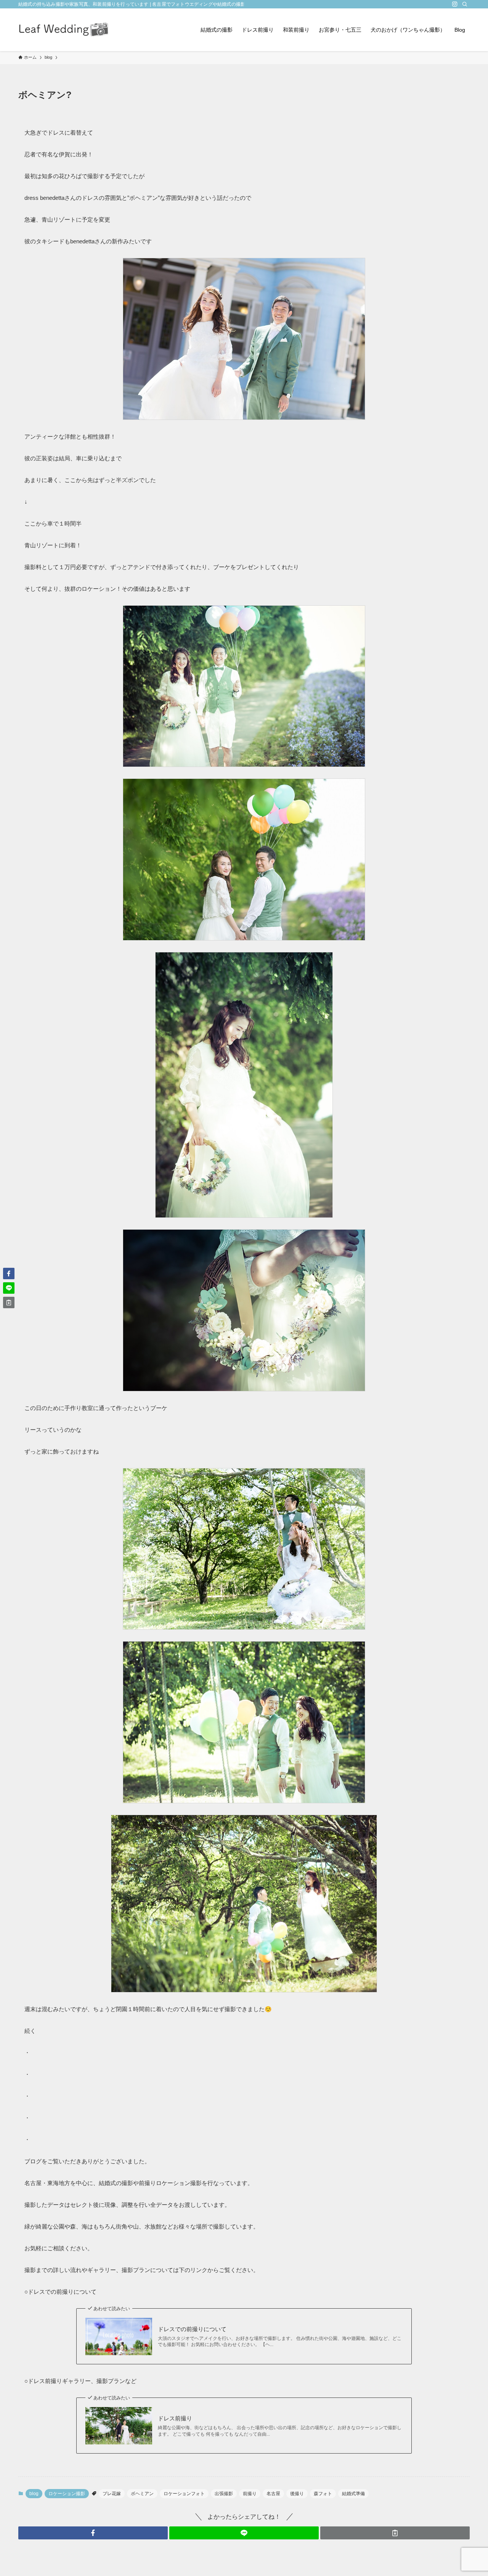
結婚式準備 (353, 2494)
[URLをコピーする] (395, 2533)
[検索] (465, 4)
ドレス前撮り (175, 2418)
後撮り (297, 2494)
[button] (93, 2533)
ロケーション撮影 (67, 2494)
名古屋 (273, 2494)
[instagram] (455, 4)
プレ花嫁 (112, 2494)
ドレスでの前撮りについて (192, 2329)
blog (34, 2494)
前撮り (250, 2494)
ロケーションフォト (184, 2494)
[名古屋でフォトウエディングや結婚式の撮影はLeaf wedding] (64, 30)
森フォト (323, 2494)
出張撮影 (224, 2494)
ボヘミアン (142, 2494)
